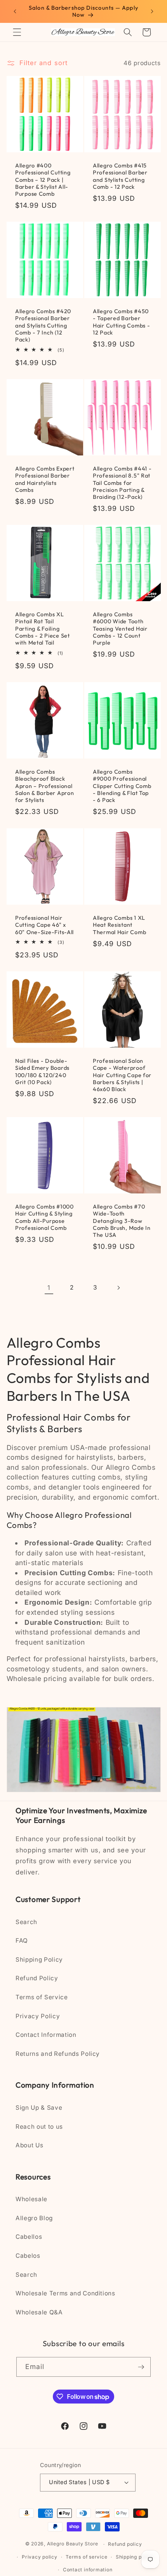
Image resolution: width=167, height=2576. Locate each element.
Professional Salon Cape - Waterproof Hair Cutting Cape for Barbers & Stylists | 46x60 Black (122, 1075)
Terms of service (86, 2557)
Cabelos (28, 2256)
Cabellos (29, 2237)
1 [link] (49, 1288)
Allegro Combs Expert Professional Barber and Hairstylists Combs (45, 479)
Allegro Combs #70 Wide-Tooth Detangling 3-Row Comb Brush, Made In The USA (122, 1221)
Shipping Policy (39, 1960)
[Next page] (118, 1288)
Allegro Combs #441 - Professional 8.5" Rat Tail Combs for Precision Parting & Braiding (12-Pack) (122, 483)
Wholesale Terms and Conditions (65, 2293)
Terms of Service (42, 1997)
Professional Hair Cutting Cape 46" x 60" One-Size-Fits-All (44, 925)
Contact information (88, 2570)
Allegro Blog (34, 2218)
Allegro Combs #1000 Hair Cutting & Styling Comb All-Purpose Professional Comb (44, 1217)
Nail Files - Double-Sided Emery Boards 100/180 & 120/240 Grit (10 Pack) (42, 1072)
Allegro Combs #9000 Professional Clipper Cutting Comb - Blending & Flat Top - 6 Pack (122, 786)
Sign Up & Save (39, 2108)
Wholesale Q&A (39, 2312)
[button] (17, 32)
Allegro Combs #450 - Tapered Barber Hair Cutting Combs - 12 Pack (121, 322)
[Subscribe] (141, 2367)
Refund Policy (37, 1978)
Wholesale (31, 2199)
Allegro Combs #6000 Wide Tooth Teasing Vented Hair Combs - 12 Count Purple (120, 628)
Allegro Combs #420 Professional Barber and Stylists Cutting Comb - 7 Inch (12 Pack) (43, 325)
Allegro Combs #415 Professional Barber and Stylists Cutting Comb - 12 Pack (120, 176)
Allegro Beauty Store (73, 2544)
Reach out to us (39, 2127)
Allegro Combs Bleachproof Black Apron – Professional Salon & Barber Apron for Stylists (44, 786)
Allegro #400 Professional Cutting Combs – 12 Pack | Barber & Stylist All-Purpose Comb (43, 180)
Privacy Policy (38, 2016)
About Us (29, 2145)
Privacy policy (40, 2557)
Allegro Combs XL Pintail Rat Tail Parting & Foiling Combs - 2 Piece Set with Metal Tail (43, 628)
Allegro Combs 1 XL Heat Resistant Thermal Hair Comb (119, 925)
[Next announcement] (152, 11)
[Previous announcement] (15, 11)
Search (26, 1922)
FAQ (22, 1941)
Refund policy (125, 2544)
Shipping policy (135, 2557)
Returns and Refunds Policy (58, 2054)
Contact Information (46, 2035)
